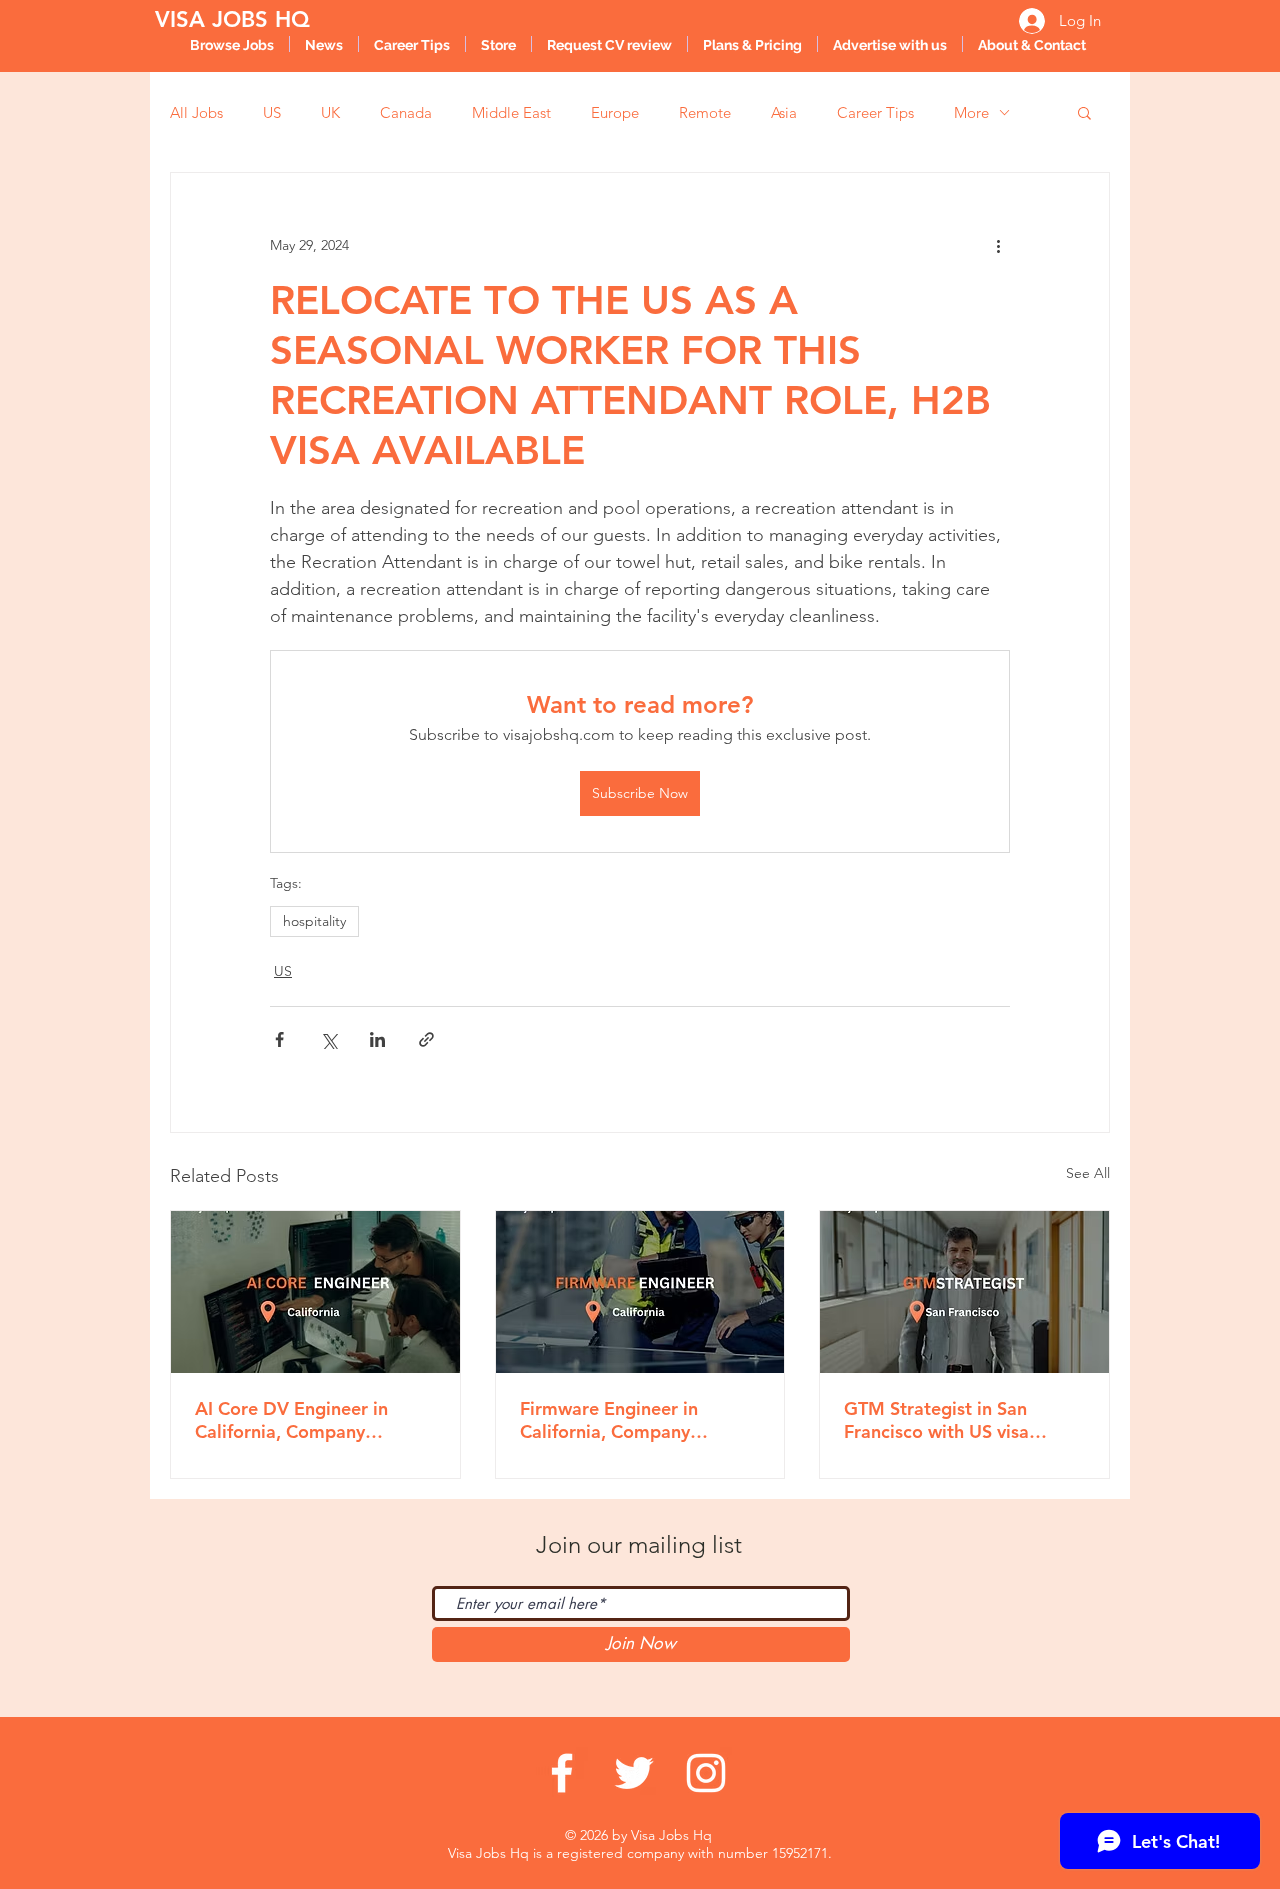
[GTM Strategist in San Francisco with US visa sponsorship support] (964, 1292)
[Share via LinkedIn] (377, 1039)
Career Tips (875, 112)
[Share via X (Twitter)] (328, 1039)
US (272, 112)
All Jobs (196, 112)
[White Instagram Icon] (706, 1773)
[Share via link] (426, 1039)
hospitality (314, 921)
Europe (615, 112)
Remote (705, 112)
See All (1088, 1173)
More (971, 112)
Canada (406, 112)
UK (330, 112)
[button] (1084, 112)
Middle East (511, 112)
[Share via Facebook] (279, 1039)
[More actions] (998, 245)
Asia (784, 112)
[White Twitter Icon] (634, 1773)
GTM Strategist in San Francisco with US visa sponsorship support (936, 1420)
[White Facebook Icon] (562, 1773)
